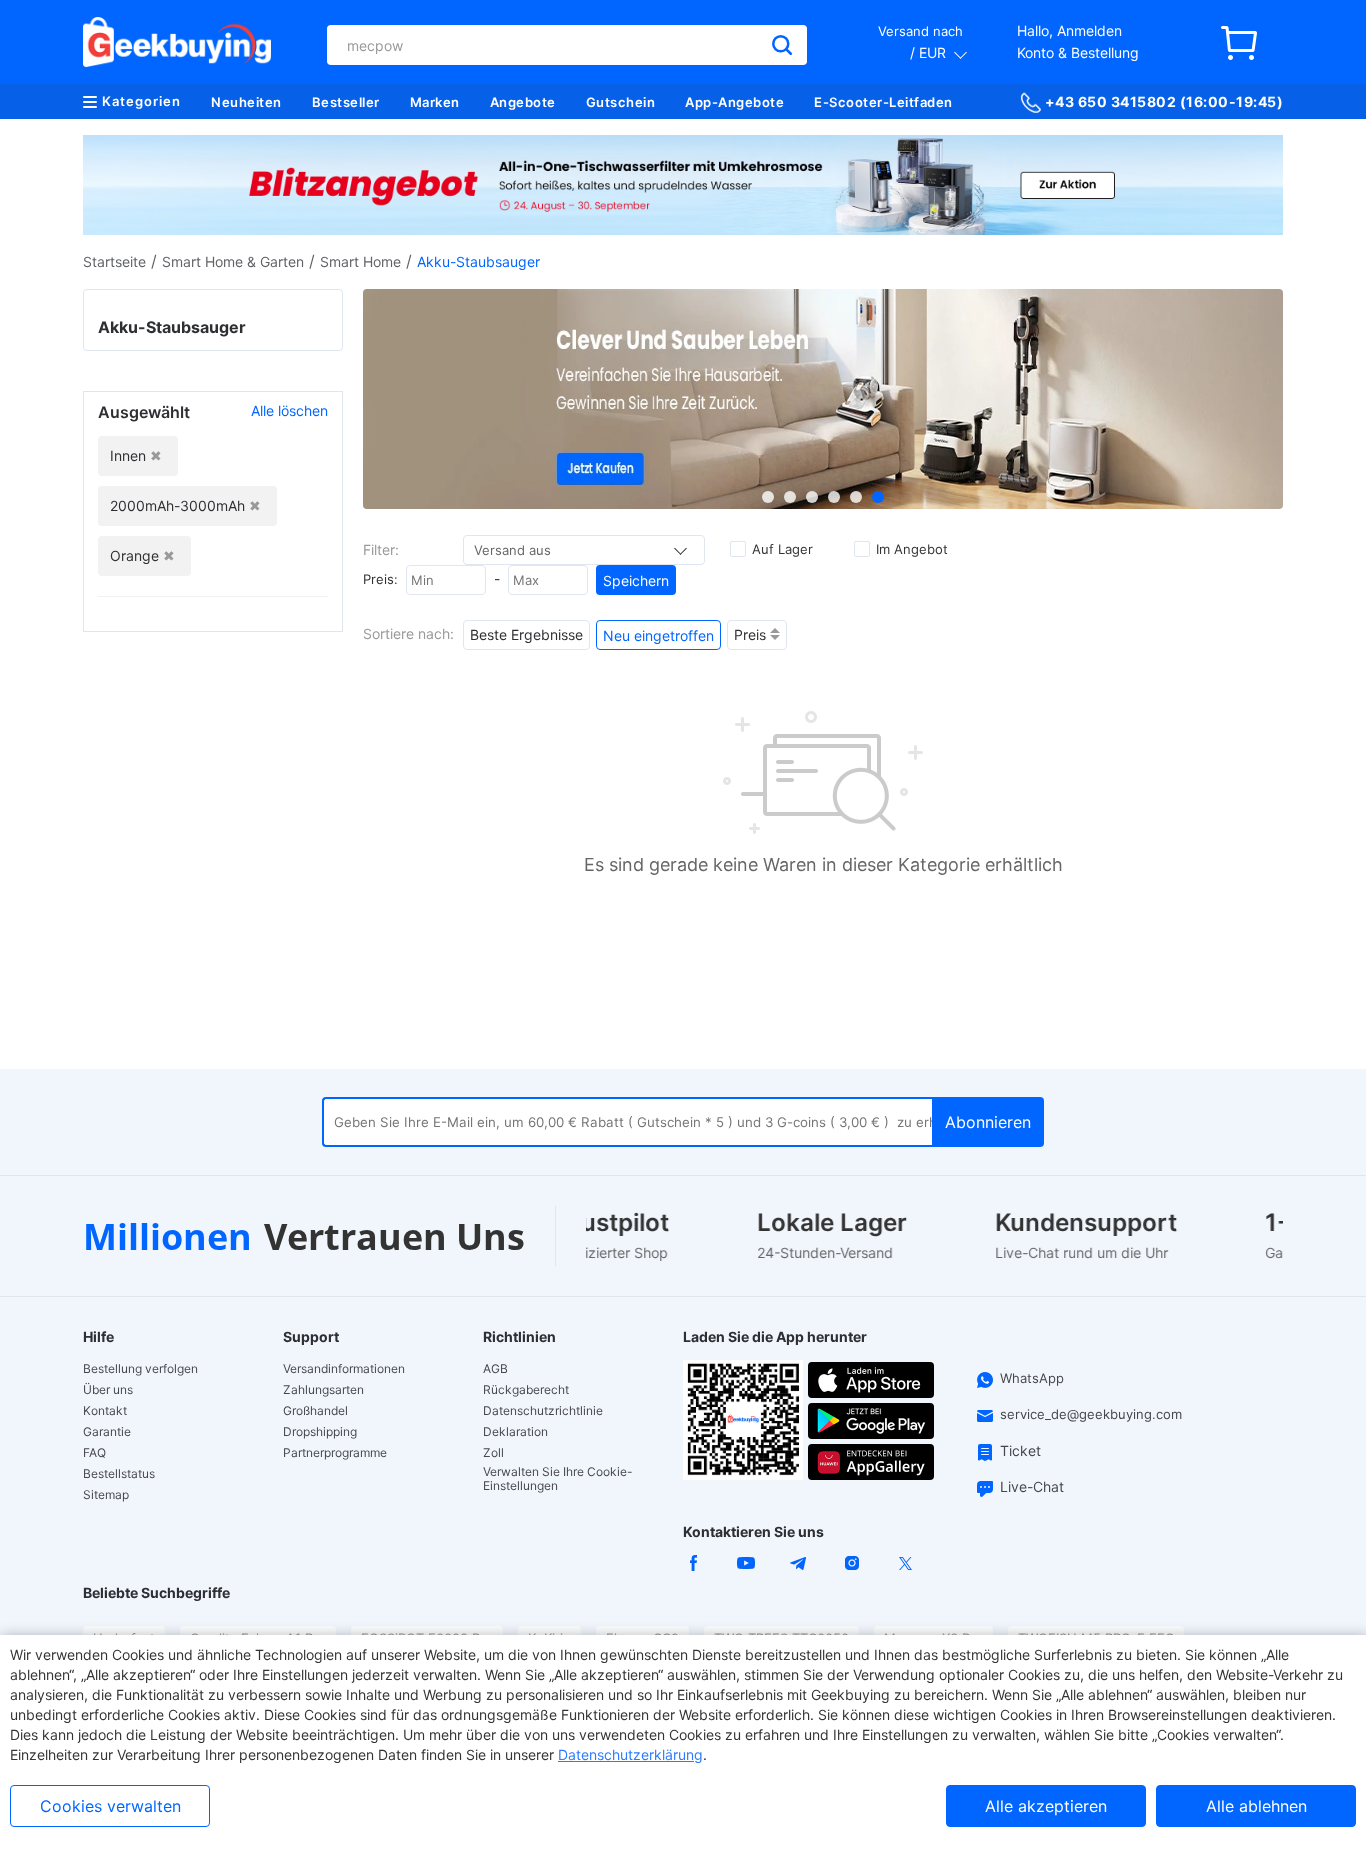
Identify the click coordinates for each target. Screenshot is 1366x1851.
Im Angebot (912, 549)
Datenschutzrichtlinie (543, 1411)
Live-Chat (1032, 1486)
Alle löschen (289, 410)
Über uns (108, 1390)
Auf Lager (782, 549)
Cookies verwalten (110, 1806)
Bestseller (346, 102)
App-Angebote (734, 102)
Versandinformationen (344, 1369)
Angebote (523, 102)
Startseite (114, 261)
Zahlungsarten (323, 1390)
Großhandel (315, 1411)
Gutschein (621, 102)
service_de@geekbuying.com (1091, 1414)
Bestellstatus (119, 1474)
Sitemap (106, 1495)
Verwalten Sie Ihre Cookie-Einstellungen (558, 1479)
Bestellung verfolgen (140, 1369)
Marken (435, 102)
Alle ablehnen (1256, 1806)
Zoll (493, 1453)
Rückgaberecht (526, 1390)
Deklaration (515, 1432)
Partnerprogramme (335, 1453)
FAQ (94, 1453)
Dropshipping (320, 1432)
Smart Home (360, 261)
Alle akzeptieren (1046, 1806)
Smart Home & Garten (233, 261)
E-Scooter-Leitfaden (883, 102)
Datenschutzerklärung (630, 1754)
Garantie (107, 1432)
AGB (495, 1369)
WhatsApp (1032, 1378)
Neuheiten (246, 102)
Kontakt (105, 1411)
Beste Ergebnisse (526, 634)
